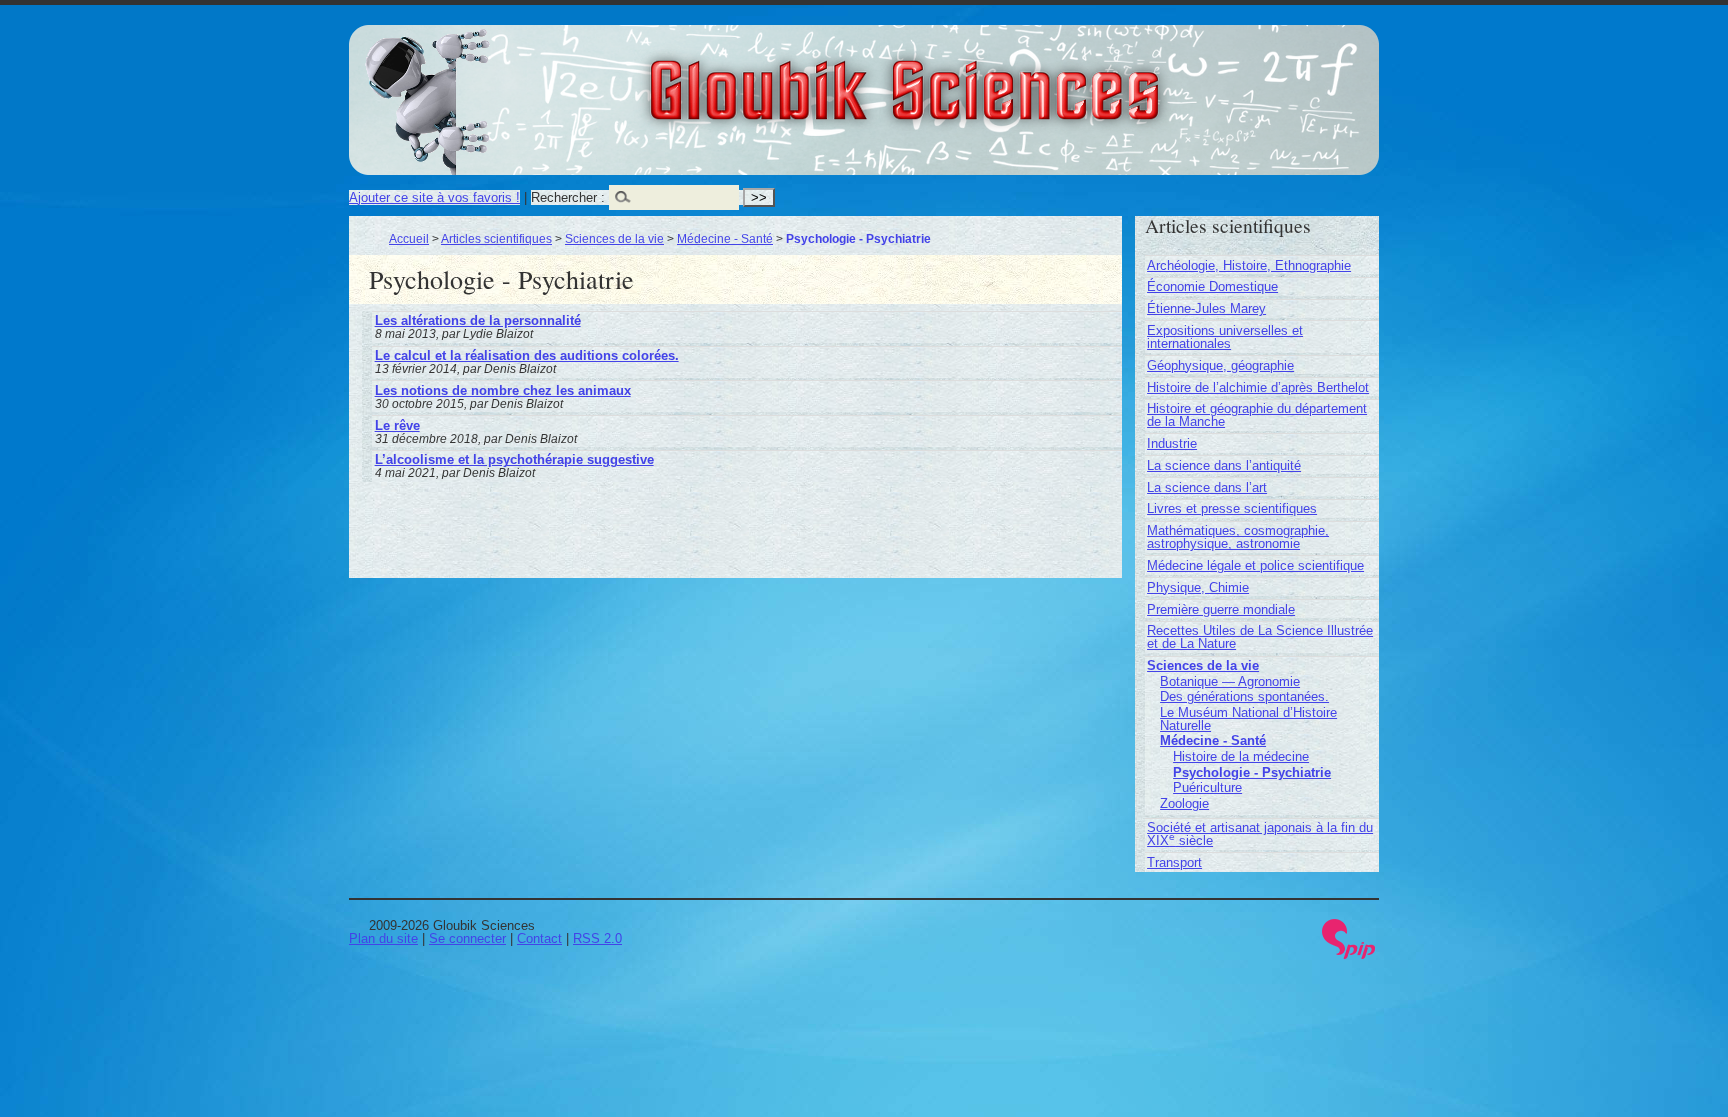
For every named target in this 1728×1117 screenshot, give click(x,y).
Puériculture (1207, 787)
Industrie (1172, 443)
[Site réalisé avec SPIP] (1349, 954)
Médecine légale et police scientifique (1255, 565)
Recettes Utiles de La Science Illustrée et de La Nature (1260, 637)
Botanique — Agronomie (1230, 681)
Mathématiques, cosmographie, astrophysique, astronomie (1238, 537)
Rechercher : (568, 197)
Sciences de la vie (614, 238)
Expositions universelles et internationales (1225, 337)
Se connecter (467, 938)
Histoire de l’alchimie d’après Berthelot (1258, 387)
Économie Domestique (1212, 286)
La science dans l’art (1207, 487)
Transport (1174, 862)
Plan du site (383, 938)
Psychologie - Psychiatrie (1252, 772)
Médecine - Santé (725, 238)
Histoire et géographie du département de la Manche (1257, 415)
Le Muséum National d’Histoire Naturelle (1248, 719)
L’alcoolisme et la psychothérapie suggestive (514, 459)
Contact (539, 938)
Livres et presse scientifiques (1232, 508)
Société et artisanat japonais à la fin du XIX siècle (1260, 834)
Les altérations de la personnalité (478, 320)
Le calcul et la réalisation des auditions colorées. (527, 355)
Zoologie (1184, 803)
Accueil (409, 238)
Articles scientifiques (496, 238)
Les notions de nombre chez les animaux (503, 390)
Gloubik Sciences (1015, 78)
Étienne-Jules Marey (1206, 308)
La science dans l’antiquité (1224, 465)
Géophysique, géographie (1220, 365)
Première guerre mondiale (1221, 609)
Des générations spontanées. (1244, 696)
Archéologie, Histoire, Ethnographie (1249, 265)
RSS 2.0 (597, 938)
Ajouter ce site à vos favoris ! (434, 197)
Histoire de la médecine (1241, 756)
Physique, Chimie (1198, 587)
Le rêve (397, 425)
